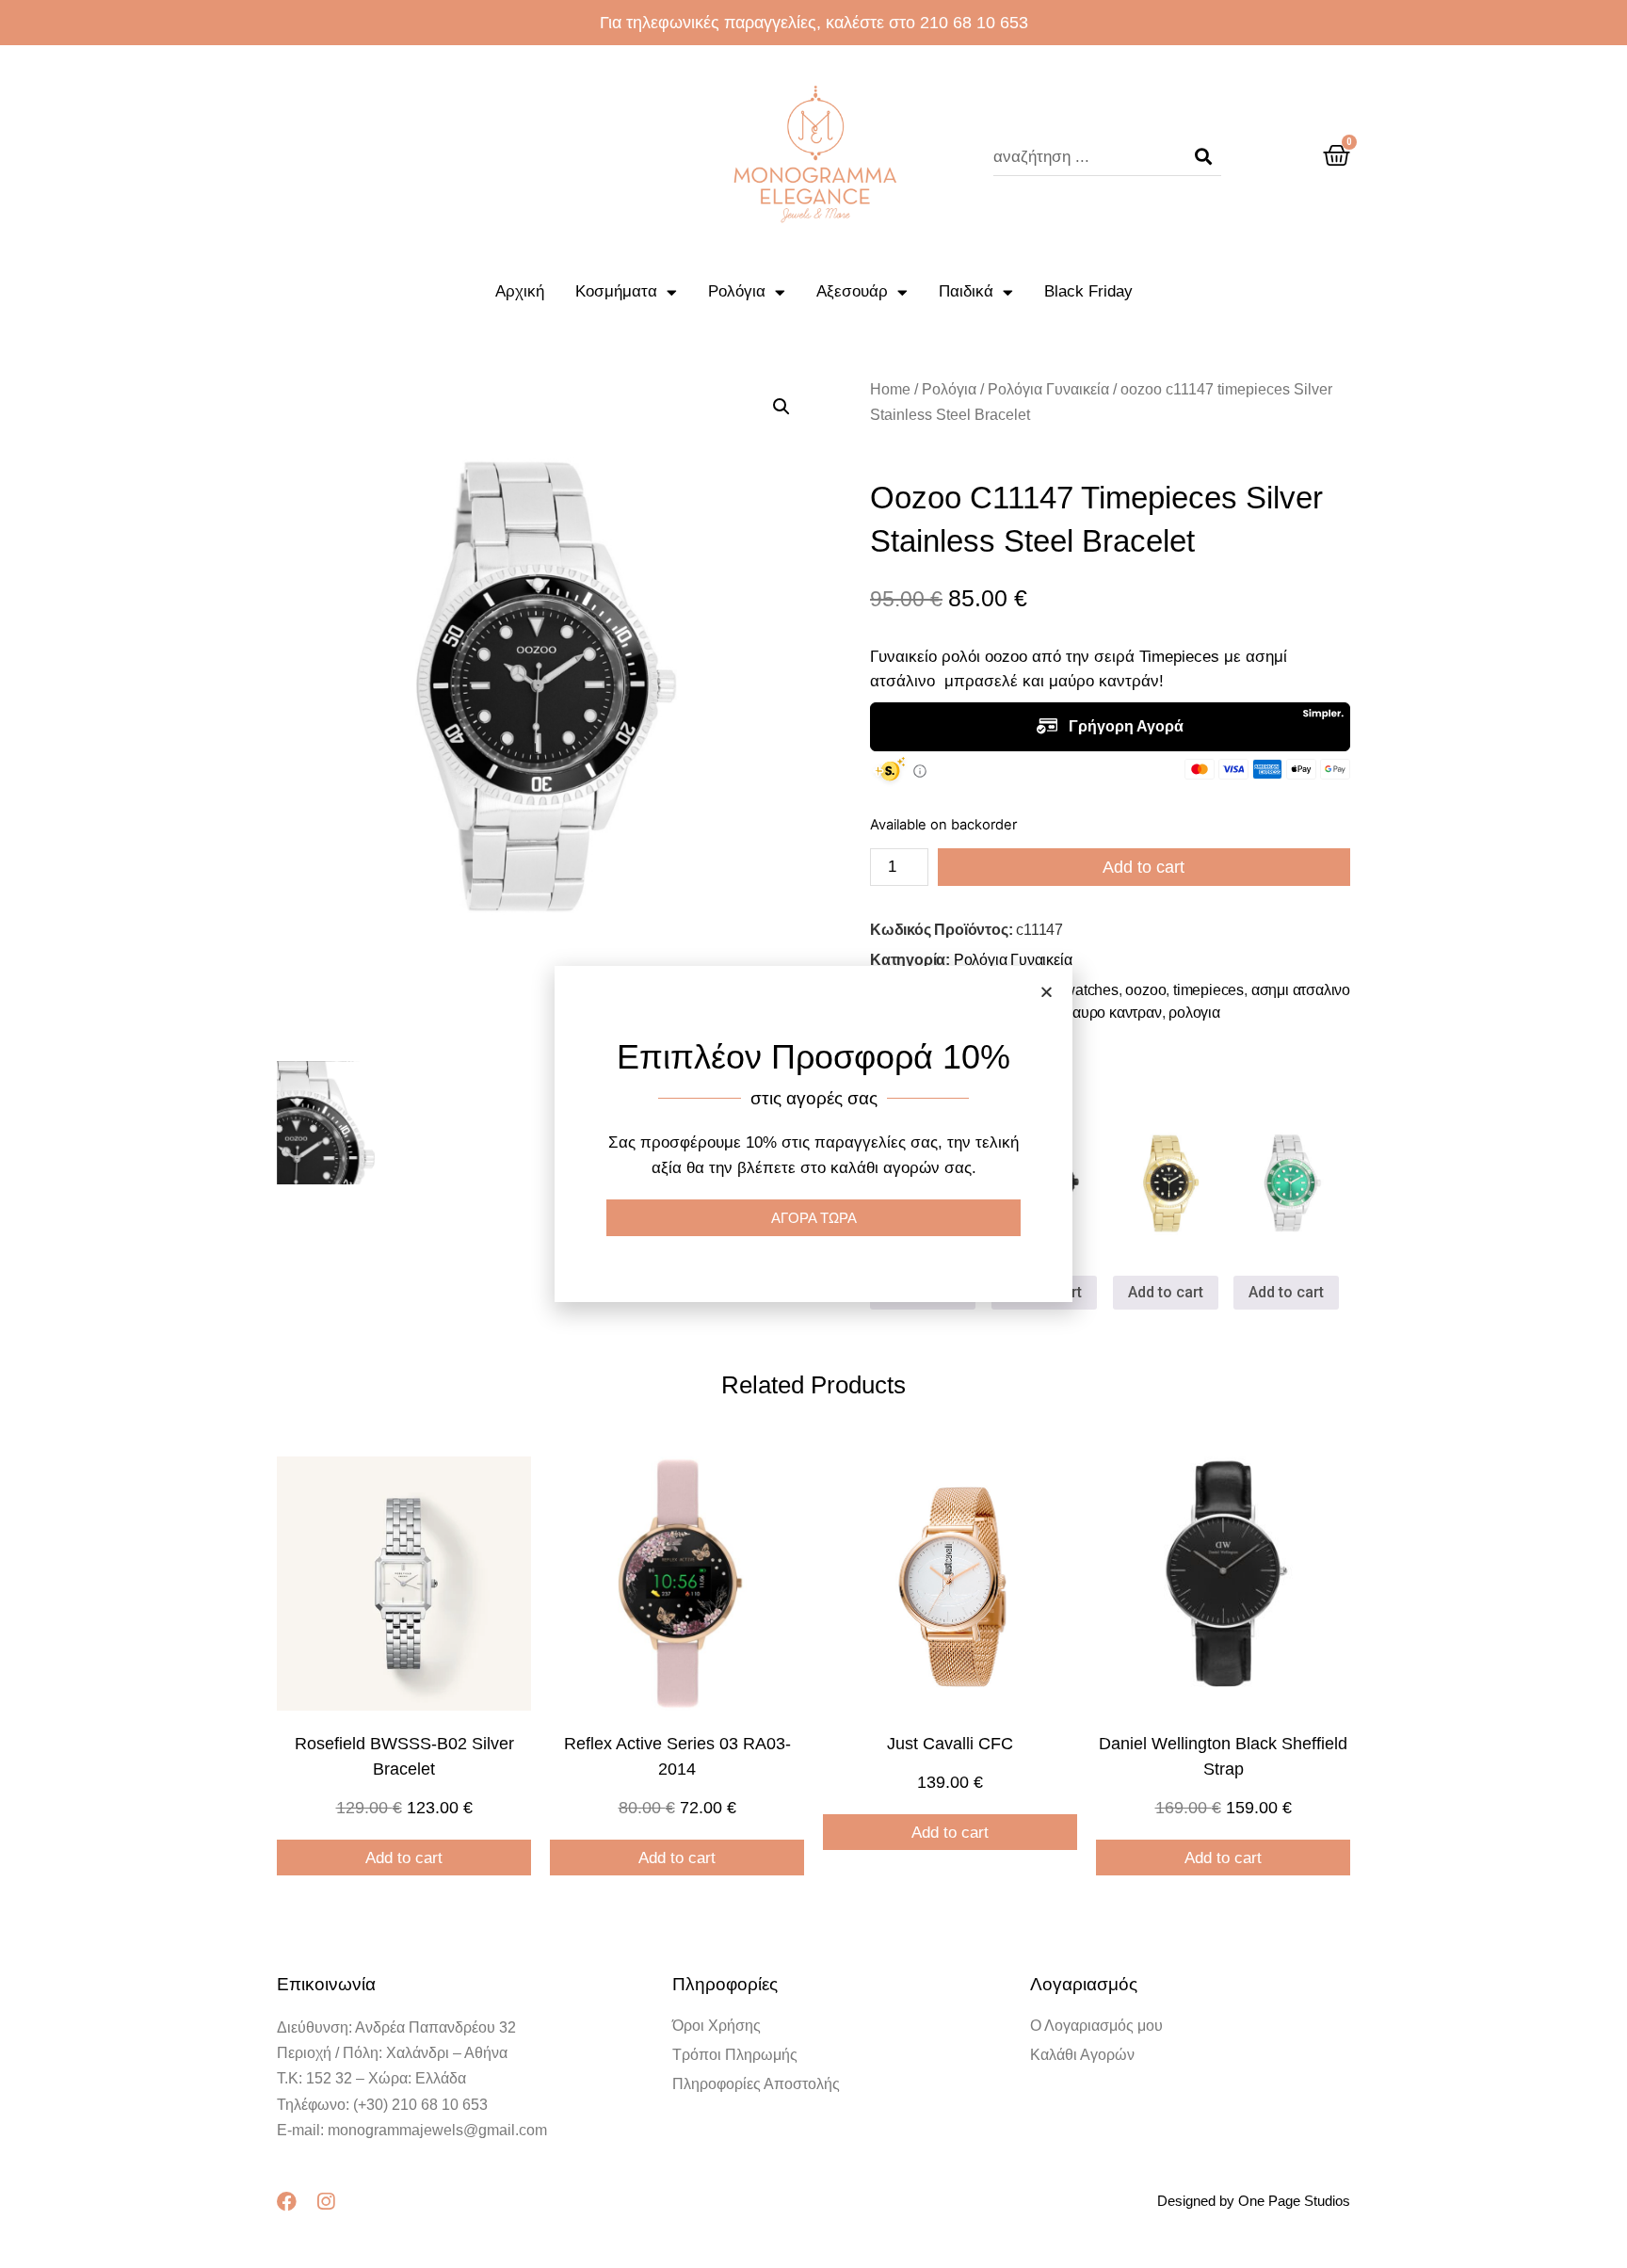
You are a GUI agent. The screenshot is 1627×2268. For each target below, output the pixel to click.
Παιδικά (966, 291)
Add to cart (1144, 867)
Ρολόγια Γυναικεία (1048, 389)
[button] (1047, 992)
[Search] (1203, 157)
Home (890, 389)
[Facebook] (287, 2202)
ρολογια (1194, 1013)
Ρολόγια (737, 291)
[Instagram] (325, 2202)
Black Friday (1088, 291)
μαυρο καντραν (1112, 1013)
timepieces (1208, 990)
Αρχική (520, 291)
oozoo (1145, 990)
